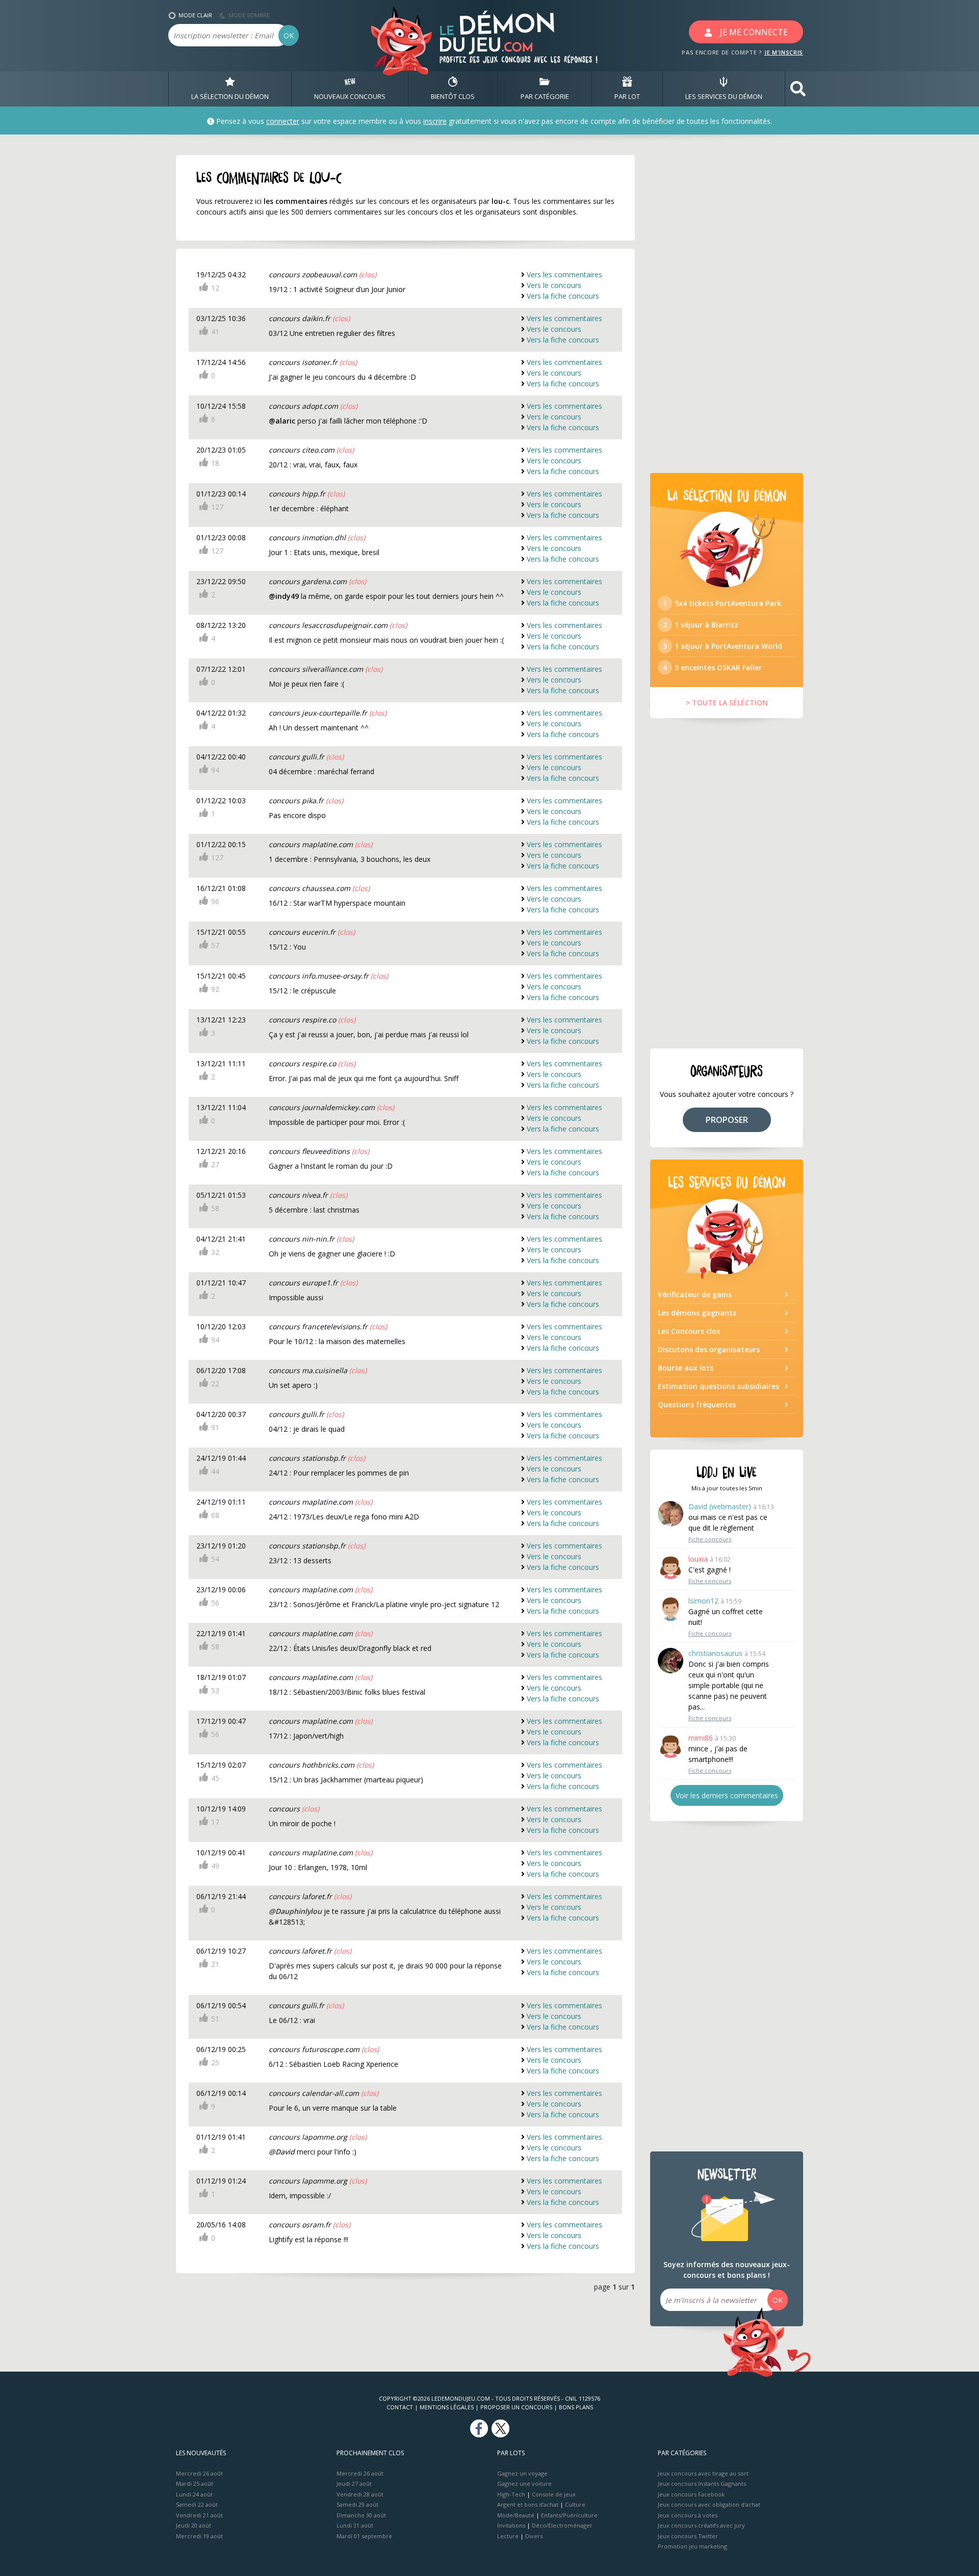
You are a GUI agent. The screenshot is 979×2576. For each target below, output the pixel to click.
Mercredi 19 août (199, 2536)
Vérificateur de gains (695, 1294)
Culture (575, 2504)
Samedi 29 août (357, 2504)
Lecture (508, 2536)
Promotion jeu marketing (692, 2546)
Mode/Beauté (516, 2515)
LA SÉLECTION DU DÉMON (230, 96)
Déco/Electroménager (562, 2525)
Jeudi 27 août (354, 2483)
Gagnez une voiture (524, 2483)
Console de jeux (554, 2494)
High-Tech (511, 2494)
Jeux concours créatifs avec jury (701, 2525)
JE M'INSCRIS (784, 52)
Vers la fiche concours (563, 296)
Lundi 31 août (355, 2525)
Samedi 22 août (197, 2504)
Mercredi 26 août (199, 2473)
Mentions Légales (447, 2407)
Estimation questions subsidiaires (718, 1386)
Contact (400, 2407)
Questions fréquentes (697, 1404)
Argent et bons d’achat (528, 2504)
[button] (798, 89)
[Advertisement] (727, 308)
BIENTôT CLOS (453, 96)
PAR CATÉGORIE (545, 96)
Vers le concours (554, 285)
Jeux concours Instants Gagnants (702, 2483)
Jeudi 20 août (194, 2525)
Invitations (511, 2525)
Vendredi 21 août (199, 2515)
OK (289, 35)
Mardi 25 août (195, 2483)
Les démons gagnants (697, 1313)
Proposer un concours (516, 2407)
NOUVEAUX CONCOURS (350, 96)
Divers (534, 2536)
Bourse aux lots (686, 1368)
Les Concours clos (689, 1331)
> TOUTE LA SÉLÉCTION (727, 703)
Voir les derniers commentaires (727, 1795)
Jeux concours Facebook (691, 2494)
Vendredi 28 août (360, 2494)
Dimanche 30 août (361, 2515)
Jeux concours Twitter (688, 2536)
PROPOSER (727, 1120)
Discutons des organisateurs (709, 1349)
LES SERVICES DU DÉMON (724, 96)
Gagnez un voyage (522, 2473)
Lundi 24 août (194, 2494)
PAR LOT (627, 96)
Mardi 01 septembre (364, 2536)
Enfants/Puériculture (569, 2515)
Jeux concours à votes (688, 2515)
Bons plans (576, 2407)
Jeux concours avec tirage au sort (703, 2473)
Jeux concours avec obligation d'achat (709, 2504)
